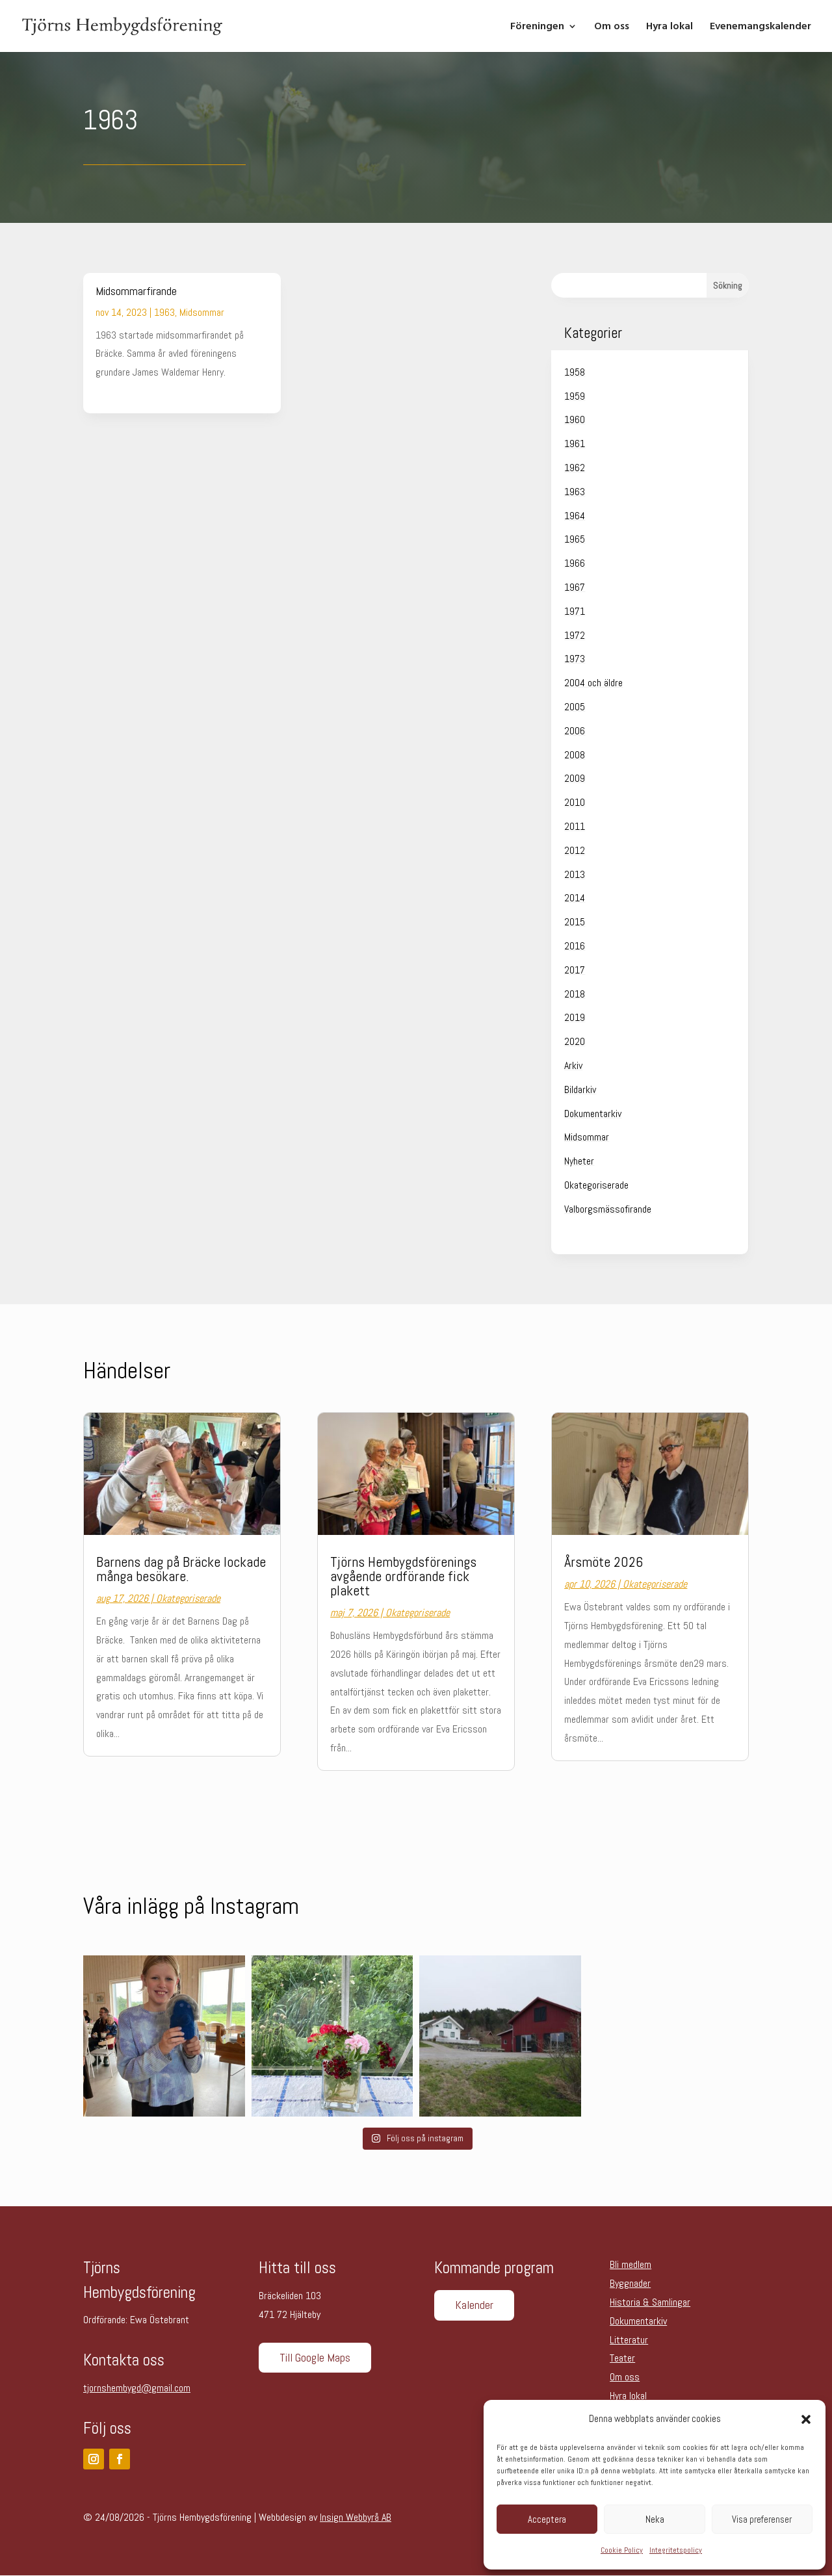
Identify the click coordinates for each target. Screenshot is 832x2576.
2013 (575, 874)
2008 (575, 755)
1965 (575, 539)
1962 (575, 468)
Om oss (612, 27)
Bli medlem (630, 2264)
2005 (575, 707)
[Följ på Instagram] (94, 2459)
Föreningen (537, 27)
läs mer (110, 391)
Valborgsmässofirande (608, 1209)
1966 (575, 563)
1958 (575, 372)
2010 (575, 802)
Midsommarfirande (136, 291)
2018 (575, 994)
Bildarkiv (580, 1089)
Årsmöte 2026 (604, 1562)
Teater (622, 2358)
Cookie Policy (622, 2550)
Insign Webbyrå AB (356, 2517)
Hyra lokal (669, 27)
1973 (575, 659)
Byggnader (630, 2283)
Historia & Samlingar (650, 2302)
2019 (575, 1017)
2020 (575, 1041)
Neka (655, 2519)
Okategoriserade (596, 1185)
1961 (575, 444)
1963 (164, 312)
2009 (575, 778)
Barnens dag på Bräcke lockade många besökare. (181, 1569)
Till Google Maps (315, 2357)
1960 (575, 419)
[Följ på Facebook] (120, 2459)
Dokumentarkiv (593, 1114)
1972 (575, 635)
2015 (575, 922)
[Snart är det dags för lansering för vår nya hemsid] (500, 2036)
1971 (575, 611)
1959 (575, 396)
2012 (575, 850)
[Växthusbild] (332, 2036)
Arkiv (573, 1065)
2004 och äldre (593, 683)
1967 (575, 587)
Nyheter (579, 1161)
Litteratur (629, 2340)
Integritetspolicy (676, 2550)
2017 (575, 970)
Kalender (474, 2305)
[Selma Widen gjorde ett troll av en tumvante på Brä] (164, 2036)
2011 (575, 826)
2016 (575, 946)
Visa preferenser (762, 2519)
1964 (575, 516)
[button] (806, 2419)
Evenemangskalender (760, 27)
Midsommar (202, 312)
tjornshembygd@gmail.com (137, 2388)
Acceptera (547, 2519)
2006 (575, 731)
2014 (575, 898)
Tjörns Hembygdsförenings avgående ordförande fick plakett (403, 1576)
